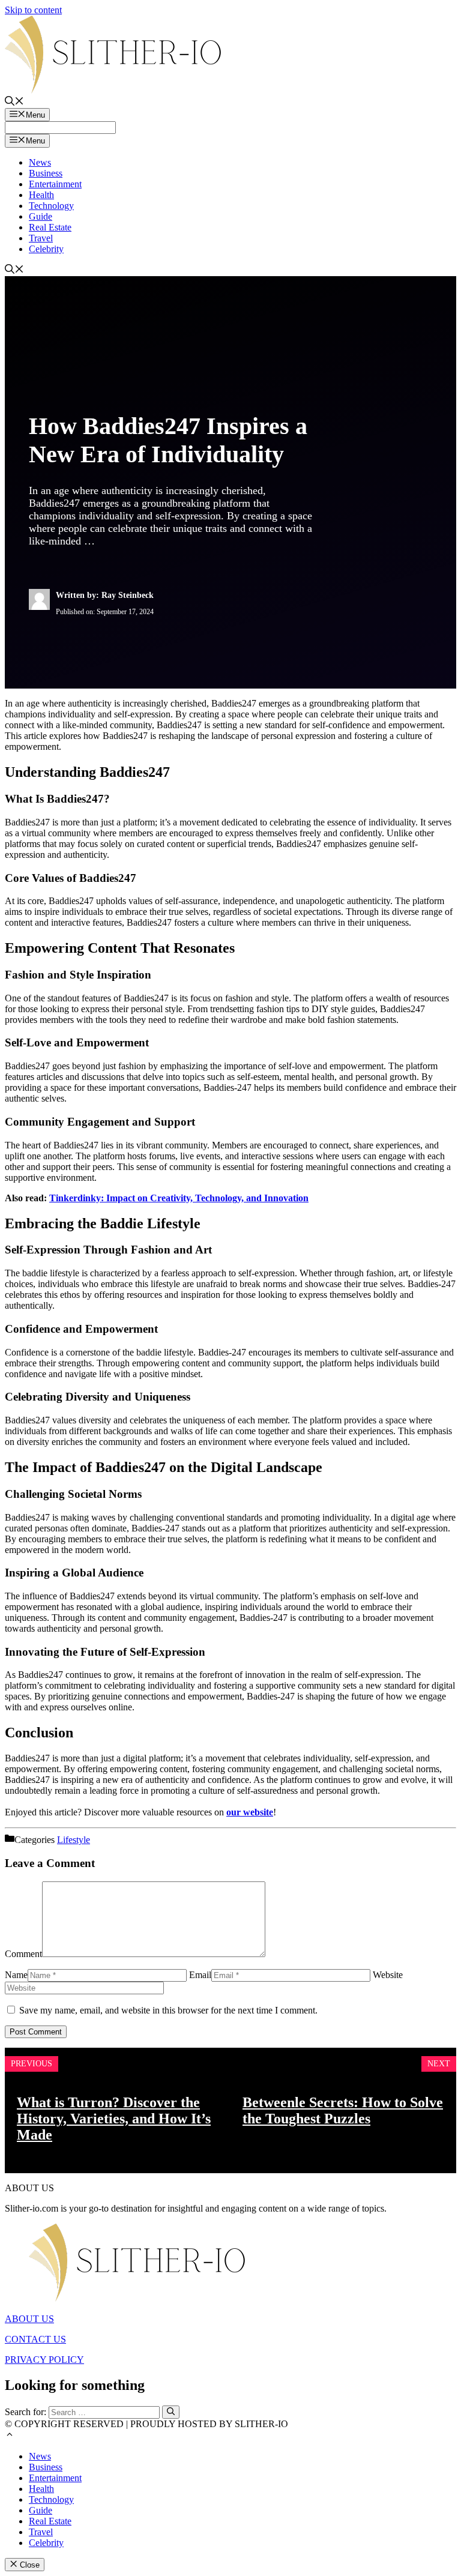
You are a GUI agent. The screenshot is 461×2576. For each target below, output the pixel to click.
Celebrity (46, 249)
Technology (51, 206)
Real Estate (50, 227)
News (40, 162)
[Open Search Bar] (14, 102)
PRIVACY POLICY (44, 2360)
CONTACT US (35, 2339)
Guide (41, 216)
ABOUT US (29, 2319)
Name (16, 1975)
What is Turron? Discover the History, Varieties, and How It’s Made (114, 2119)
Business (46, 173)
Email (200, 1975)
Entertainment (55, 184)
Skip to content (33, 10)
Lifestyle (74, 1840)
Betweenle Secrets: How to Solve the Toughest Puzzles (343, 2110)
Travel (41, 238)
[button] (10, 2436)
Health (41, 195)
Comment (23, 1954)
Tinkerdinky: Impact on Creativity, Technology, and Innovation (179, 1198)
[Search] (171, 2412)
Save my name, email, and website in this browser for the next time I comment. (168, 2010)
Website (388, 1975)
